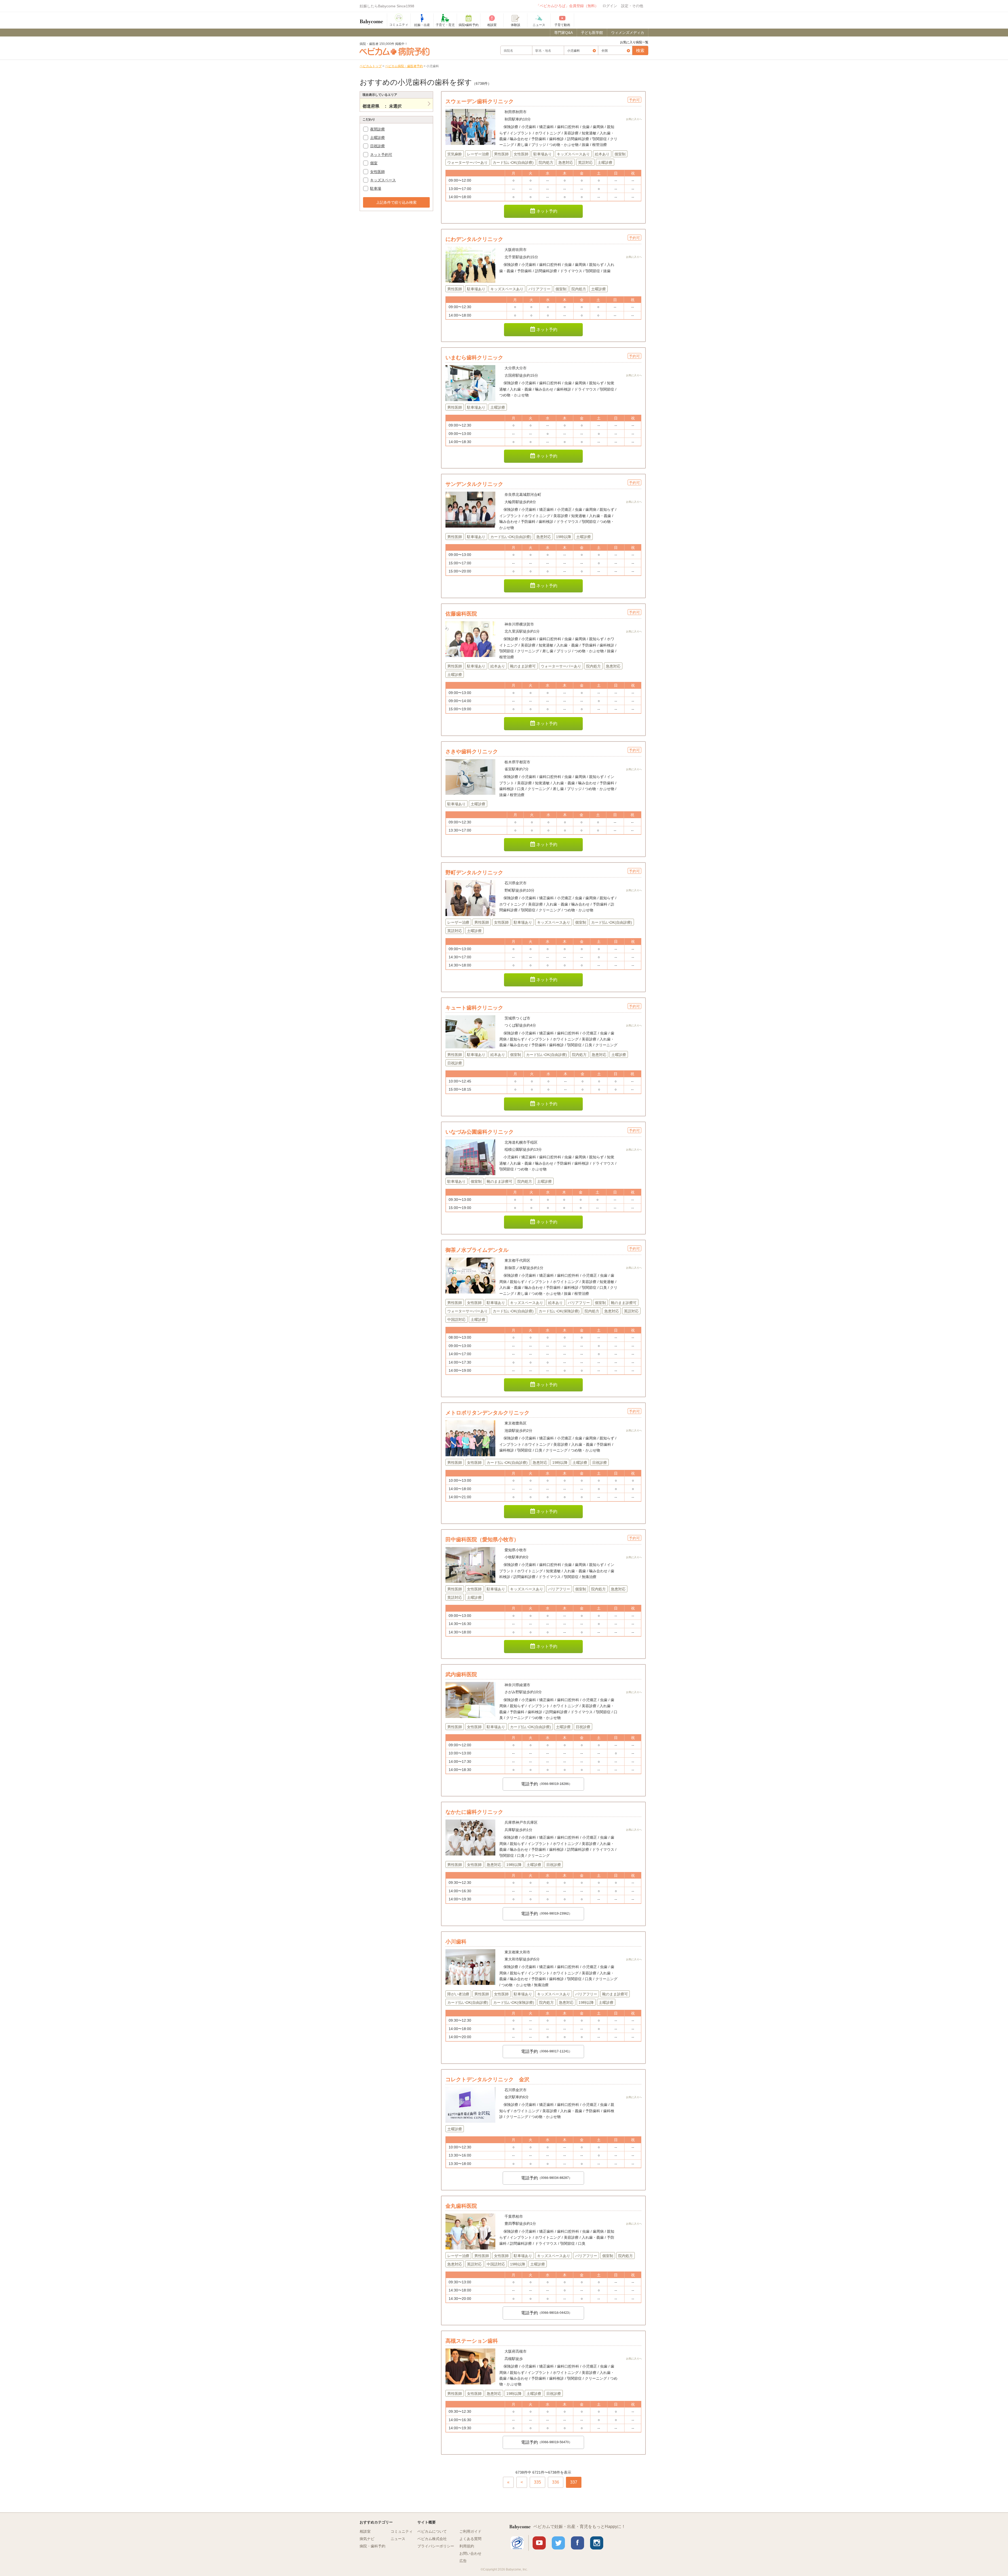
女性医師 (377, 172)
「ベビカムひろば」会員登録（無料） (567, 6)
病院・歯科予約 (372, 2546)
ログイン (610, 6)
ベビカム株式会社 (432, 2539)
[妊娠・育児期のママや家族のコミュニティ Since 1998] (371, 19)
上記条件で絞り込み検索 (396, 202)
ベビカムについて (432, 2531)
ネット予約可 (381, 155)
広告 (463, 2561)
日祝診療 (377, 146)
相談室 (365, 2531)
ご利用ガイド (470, 2531)
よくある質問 (470, 2539)
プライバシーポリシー (436, 2546)
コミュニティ (402, 2531)
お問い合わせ (470, 2553)
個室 (374, 163)
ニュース (398, 2539)
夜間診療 (377, 129)
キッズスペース (383, 180)
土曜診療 (377, 138)
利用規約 (467, 2546)
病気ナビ (367, 2539)
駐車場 (376, 188)
